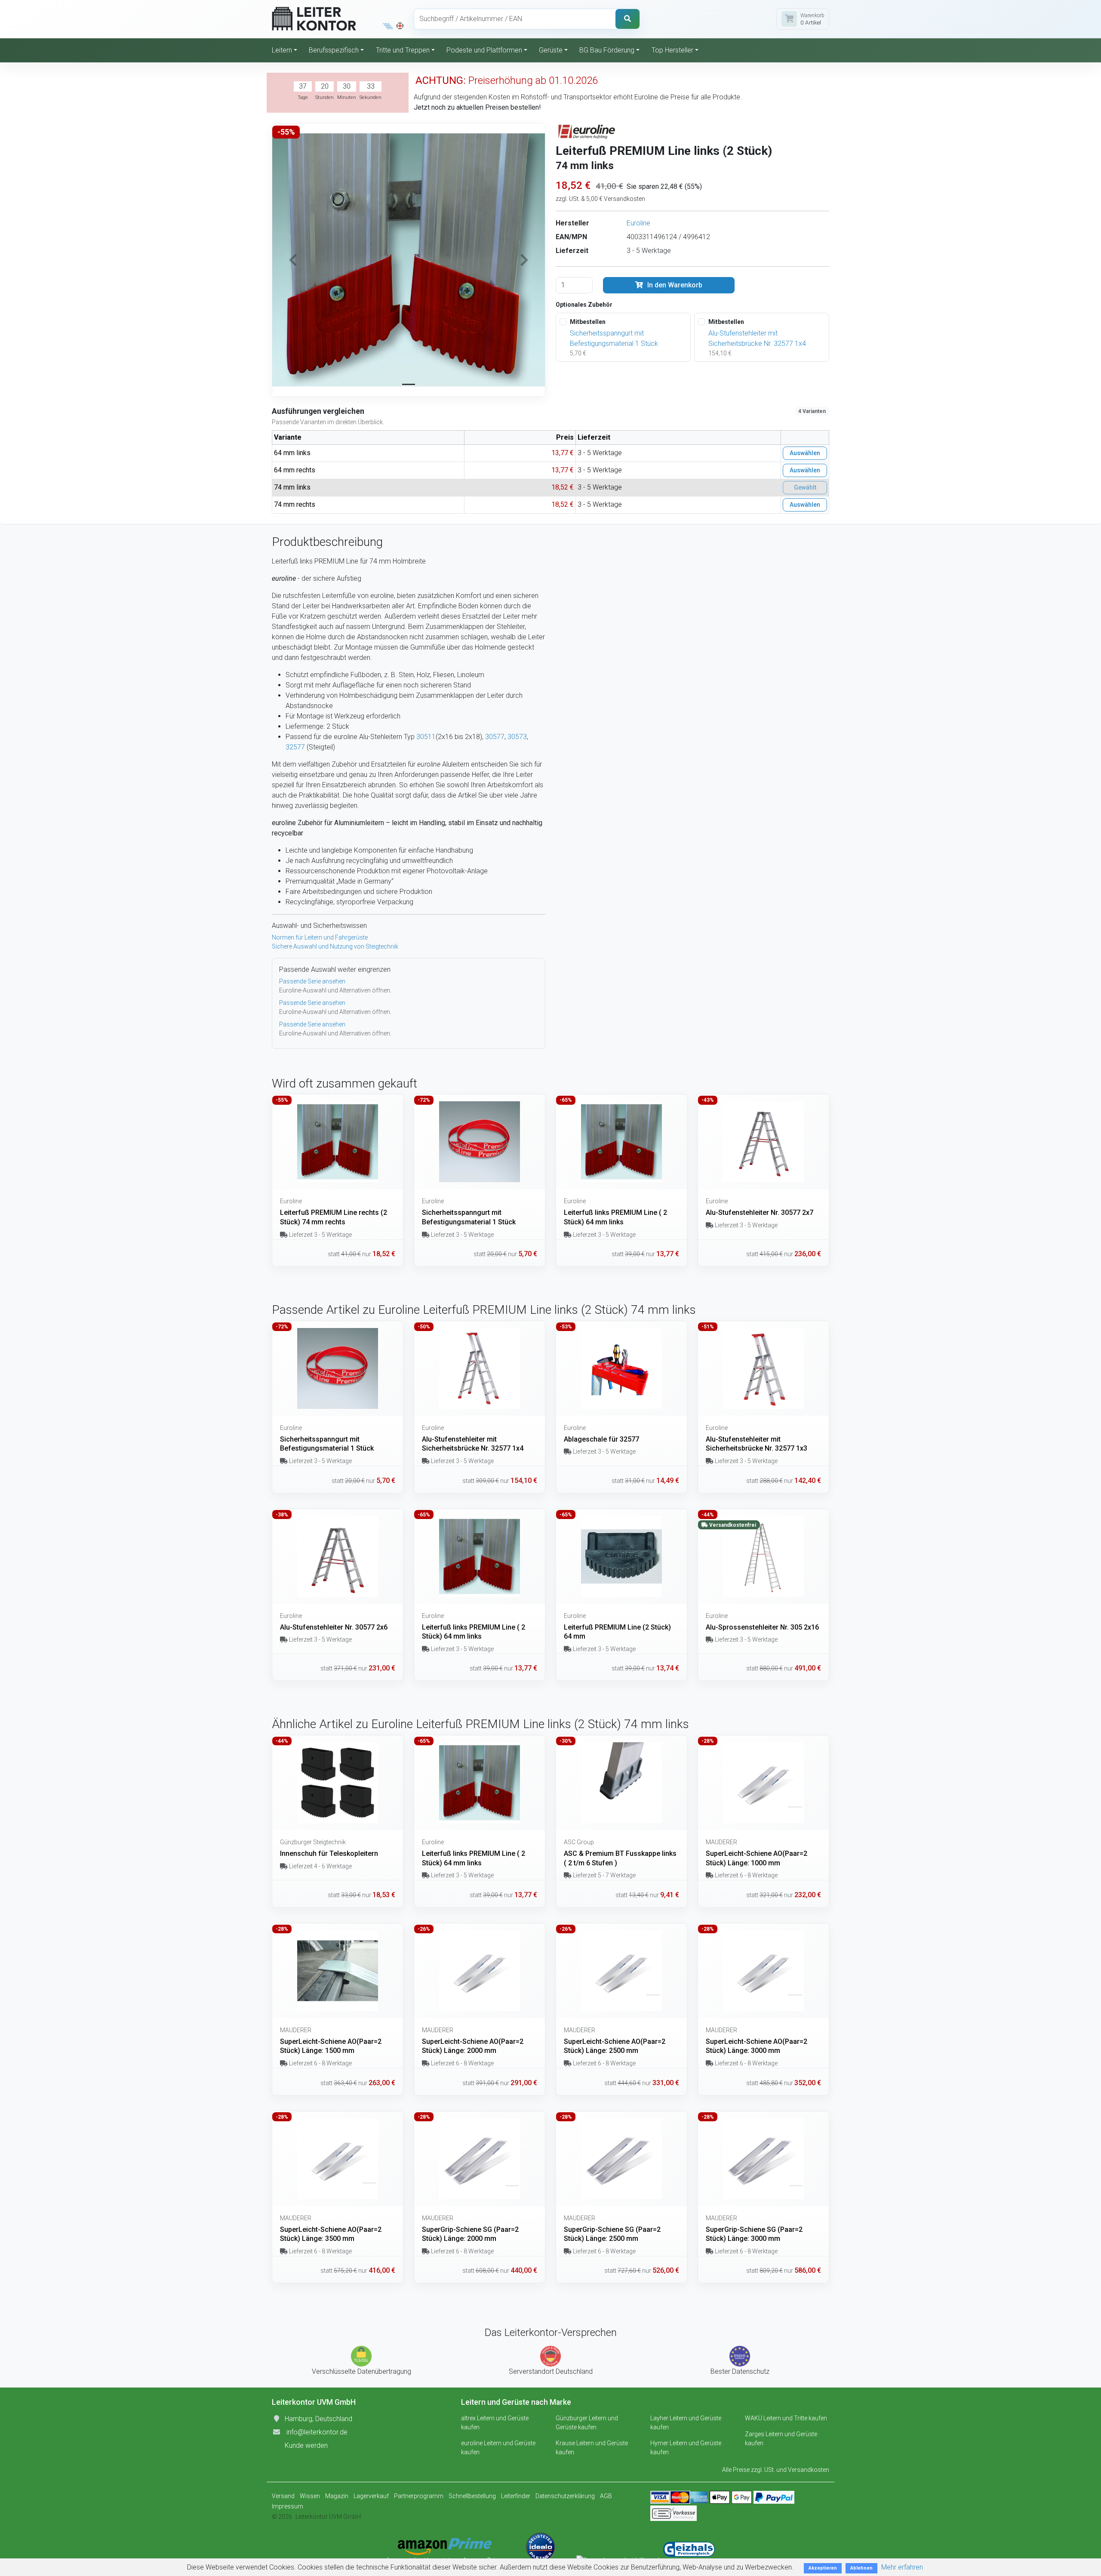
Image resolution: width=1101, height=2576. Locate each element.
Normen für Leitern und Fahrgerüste (320, 937)
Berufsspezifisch (334, 50)
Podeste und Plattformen (484, 50)
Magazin (337, 2496)
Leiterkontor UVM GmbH (328, 2517)
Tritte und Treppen (403, 50)
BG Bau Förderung (607, 50)
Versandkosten (809, 2470)
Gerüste (551, 50)
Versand (283, 2496)
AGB (606, 2496)
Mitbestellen (588, 322)
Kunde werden (306, 2445)
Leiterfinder (516, 2496)
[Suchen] (627, 19)
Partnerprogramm (419, 2496)
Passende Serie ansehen (312, 981)
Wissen (310, 2496)
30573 (517, 737)
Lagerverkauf (371, 2496)
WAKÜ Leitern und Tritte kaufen (786, 2418)
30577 (495, 737)
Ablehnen (861, 2568)
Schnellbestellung (472, 2496)
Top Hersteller (672, 50)
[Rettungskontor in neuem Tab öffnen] (400, 26)
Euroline (638, 223)
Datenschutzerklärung (565, 2496)
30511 (426, 737)
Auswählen (805, 453)
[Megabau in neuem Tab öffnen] (388, 26)
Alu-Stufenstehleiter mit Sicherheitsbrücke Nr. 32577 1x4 (757, 338)
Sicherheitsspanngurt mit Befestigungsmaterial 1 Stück (614, 338)
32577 (295, 747)
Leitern (282, 50)
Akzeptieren (823, 2568)
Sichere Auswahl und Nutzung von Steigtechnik (335, 946)
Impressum (288, 2506)
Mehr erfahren (902, 2567)
